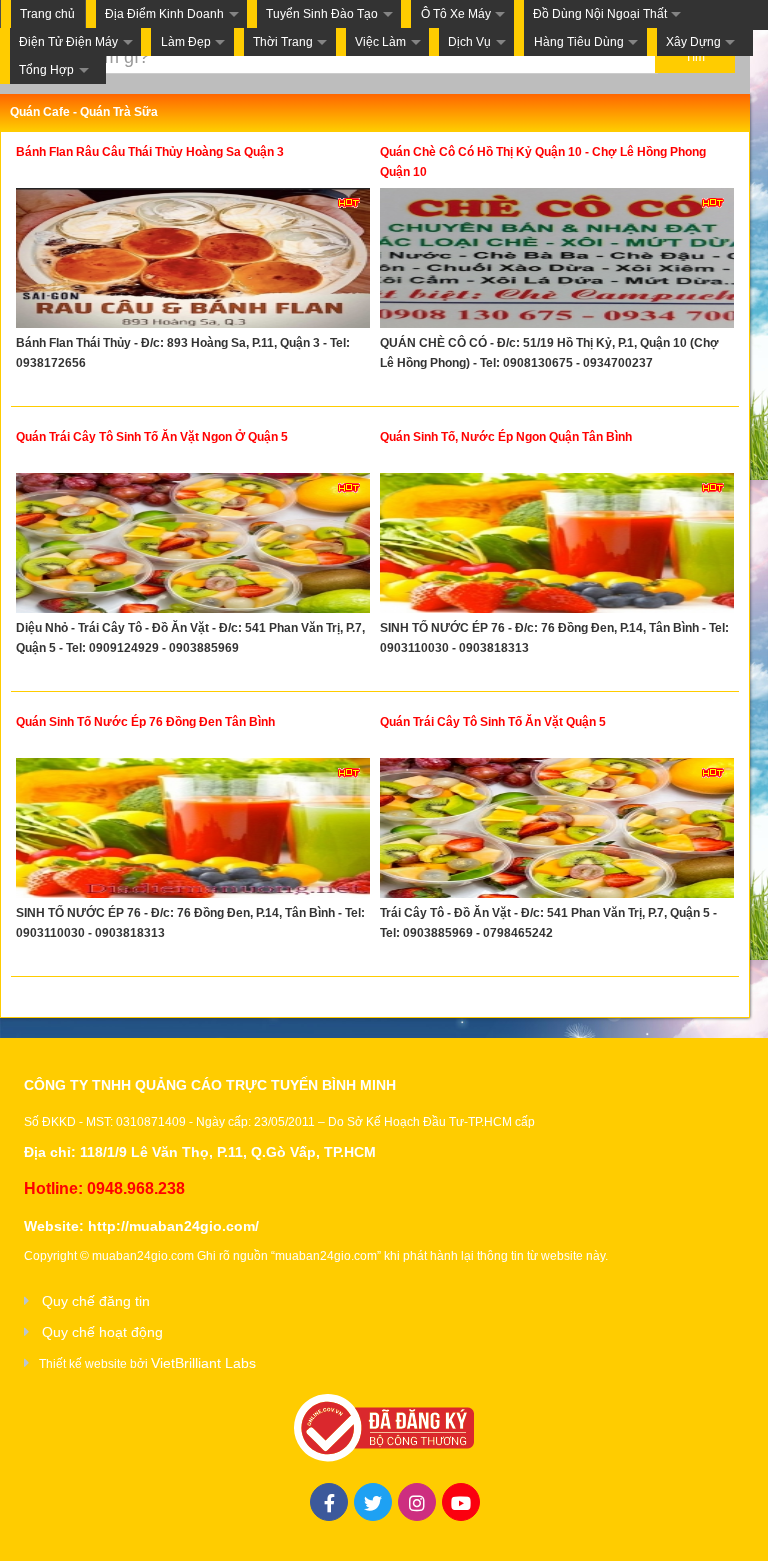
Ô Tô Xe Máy (456, 14)
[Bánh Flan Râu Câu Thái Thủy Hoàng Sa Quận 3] (193, 260)
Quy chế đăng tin (96, 1301)
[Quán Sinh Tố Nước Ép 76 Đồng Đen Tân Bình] (193, 830)
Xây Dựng (693, 42)
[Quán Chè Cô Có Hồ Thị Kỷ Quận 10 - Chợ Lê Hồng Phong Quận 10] (557, 260)
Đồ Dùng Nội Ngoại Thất (600, 14)
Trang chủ (47, 14)
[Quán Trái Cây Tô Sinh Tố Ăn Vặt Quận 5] (557, 830)
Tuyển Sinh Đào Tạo (322, 14)
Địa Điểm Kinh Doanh (164, 14)
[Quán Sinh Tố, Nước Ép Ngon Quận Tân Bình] (557, 545)
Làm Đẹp (186, 42)
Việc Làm (380, 42)
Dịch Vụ (469, 42)
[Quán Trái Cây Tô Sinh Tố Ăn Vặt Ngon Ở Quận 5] (193, 545)
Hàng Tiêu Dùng (579, 42)
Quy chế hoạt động (102, 1332)
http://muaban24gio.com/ (173, 1226)
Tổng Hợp (46, 70)
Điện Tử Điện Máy (68, 42)
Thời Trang (283, 42)
